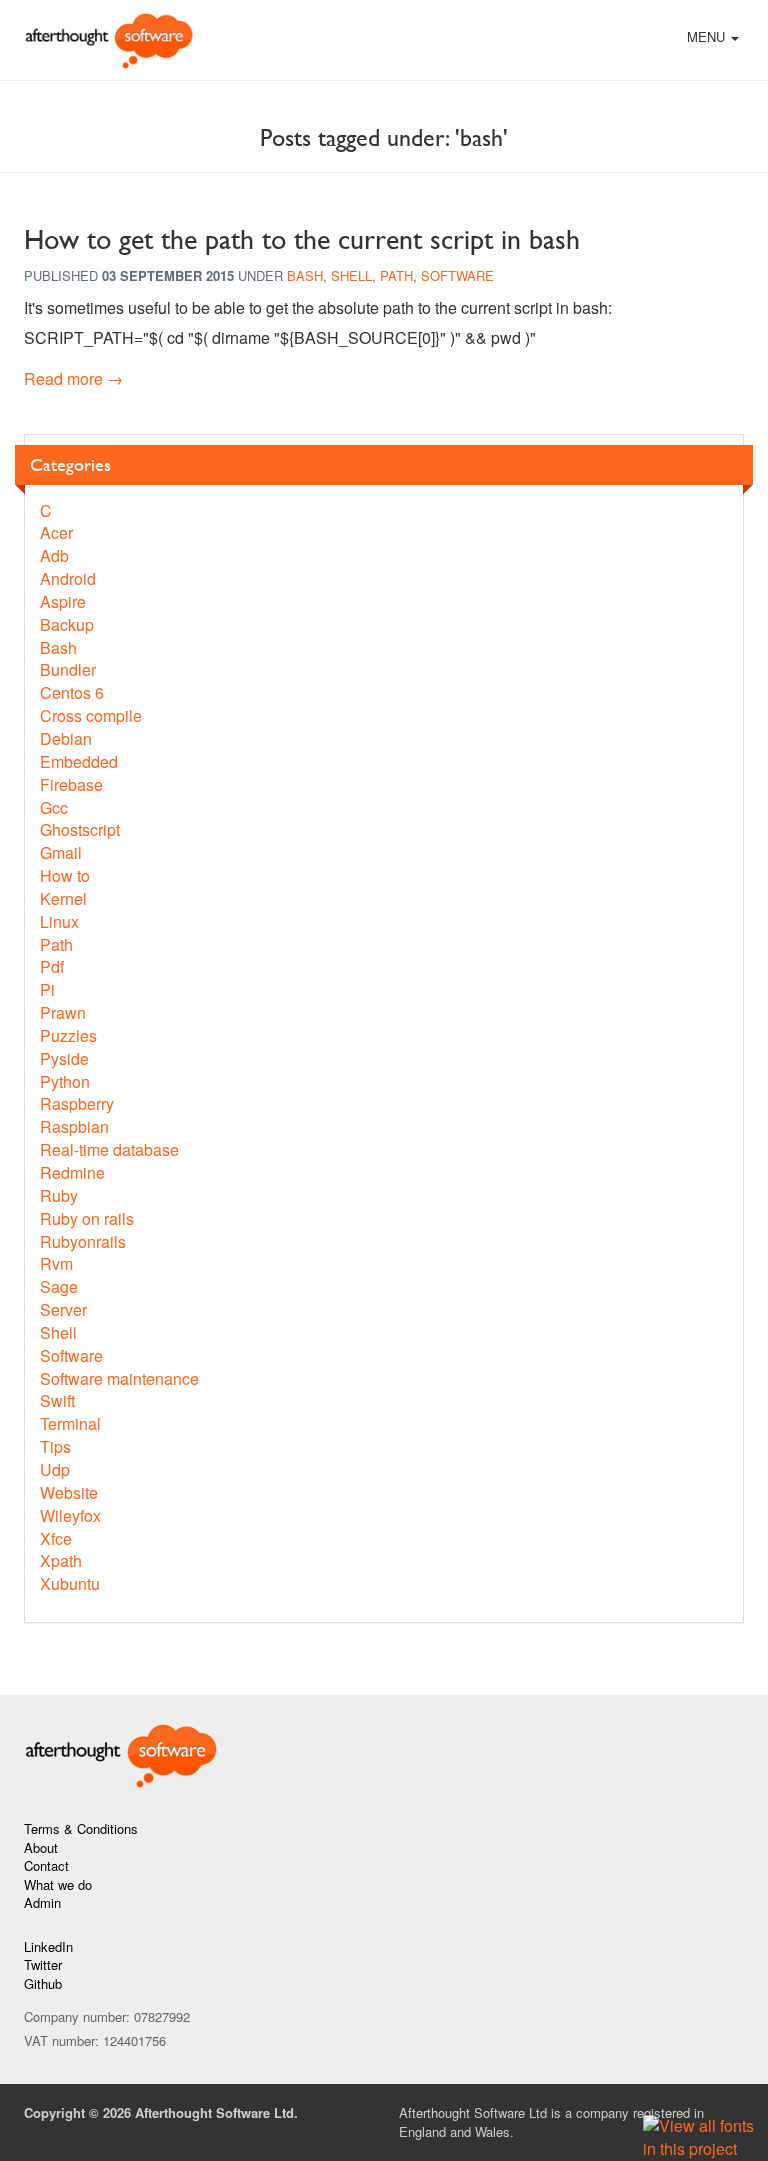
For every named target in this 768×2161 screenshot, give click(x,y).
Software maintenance (119, 1378)
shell (351, 275)
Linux (59, 921)
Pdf (52, 966)
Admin (42, 1902)
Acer (56, 532)
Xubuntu (70, 1583)
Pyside (64, 1058)
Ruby (59, 1195)
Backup (67, 624)
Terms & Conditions (81, 1828)
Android (68, 578)
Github (43, 1983)
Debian (66, 738)
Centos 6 (72, 692)
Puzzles (68, 1035)
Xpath (61, 1560)
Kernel (63, 898)
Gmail (61, 852)
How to (65, 875)
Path (56, 944)
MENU (715, 39)
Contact (46, 1865)
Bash (58, 647)
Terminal (70, 1423)
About (41, 1847)
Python (65, 1081)
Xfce (56, 1538)
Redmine (72, 1172)
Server (63, 1309)
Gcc (54, 807)
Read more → (73, 378)
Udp (55, 1469)
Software (71, 1355)
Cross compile (91, 715)
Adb (54, 555)
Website (69, 1492)
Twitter (43, 1964)
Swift (57, 1400)
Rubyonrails (83, 1241)
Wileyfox (70, 1515)
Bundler (68, 669)
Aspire (63, 601)
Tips (55, 1446)
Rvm (56, 1263)
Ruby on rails (87, 1218)
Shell (58, 1332)
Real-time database (109, 1149)
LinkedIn (48, 1946)
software (457, 275)
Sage (59, 1286)
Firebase (71, 784)
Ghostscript (80, 829)
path (396, 275)
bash (305, 275)
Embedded (79, 761)
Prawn (63, 1012)
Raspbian (74, 1126)
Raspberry (77, 1103)
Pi (47, 989)
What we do (58, 1884)
